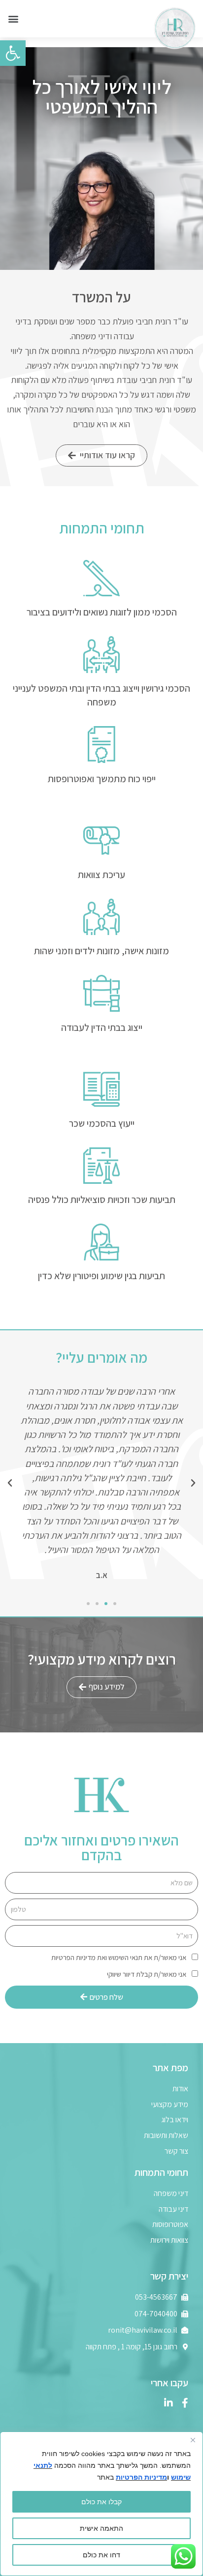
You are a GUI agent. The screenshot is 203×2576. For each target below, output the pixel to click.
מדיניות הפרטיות (141, 2477)
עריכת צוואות (101, 875)
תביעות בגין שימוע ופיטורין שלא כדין (101, 1276)
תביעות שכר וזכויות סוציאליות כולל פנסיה (102, 1200)
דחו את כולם (101, 2555)
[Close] (193, 2440)
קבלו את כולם (101, 2502)
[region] (101, 2504)
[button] (13, 19)
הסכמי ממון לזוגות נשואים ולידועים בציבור (102, 612)
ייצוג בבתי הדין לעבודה (102, 1027)
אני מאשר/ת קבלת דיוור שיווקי (147, 1974)
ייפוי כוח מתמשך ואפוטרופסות (102, 779)
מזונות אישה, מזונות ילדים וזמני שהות (101, 951)
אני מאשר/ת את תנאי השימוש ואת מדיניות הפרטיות (119, 1957)
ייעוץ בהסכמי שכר (102, 1123)
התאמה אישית (101, 2528)
